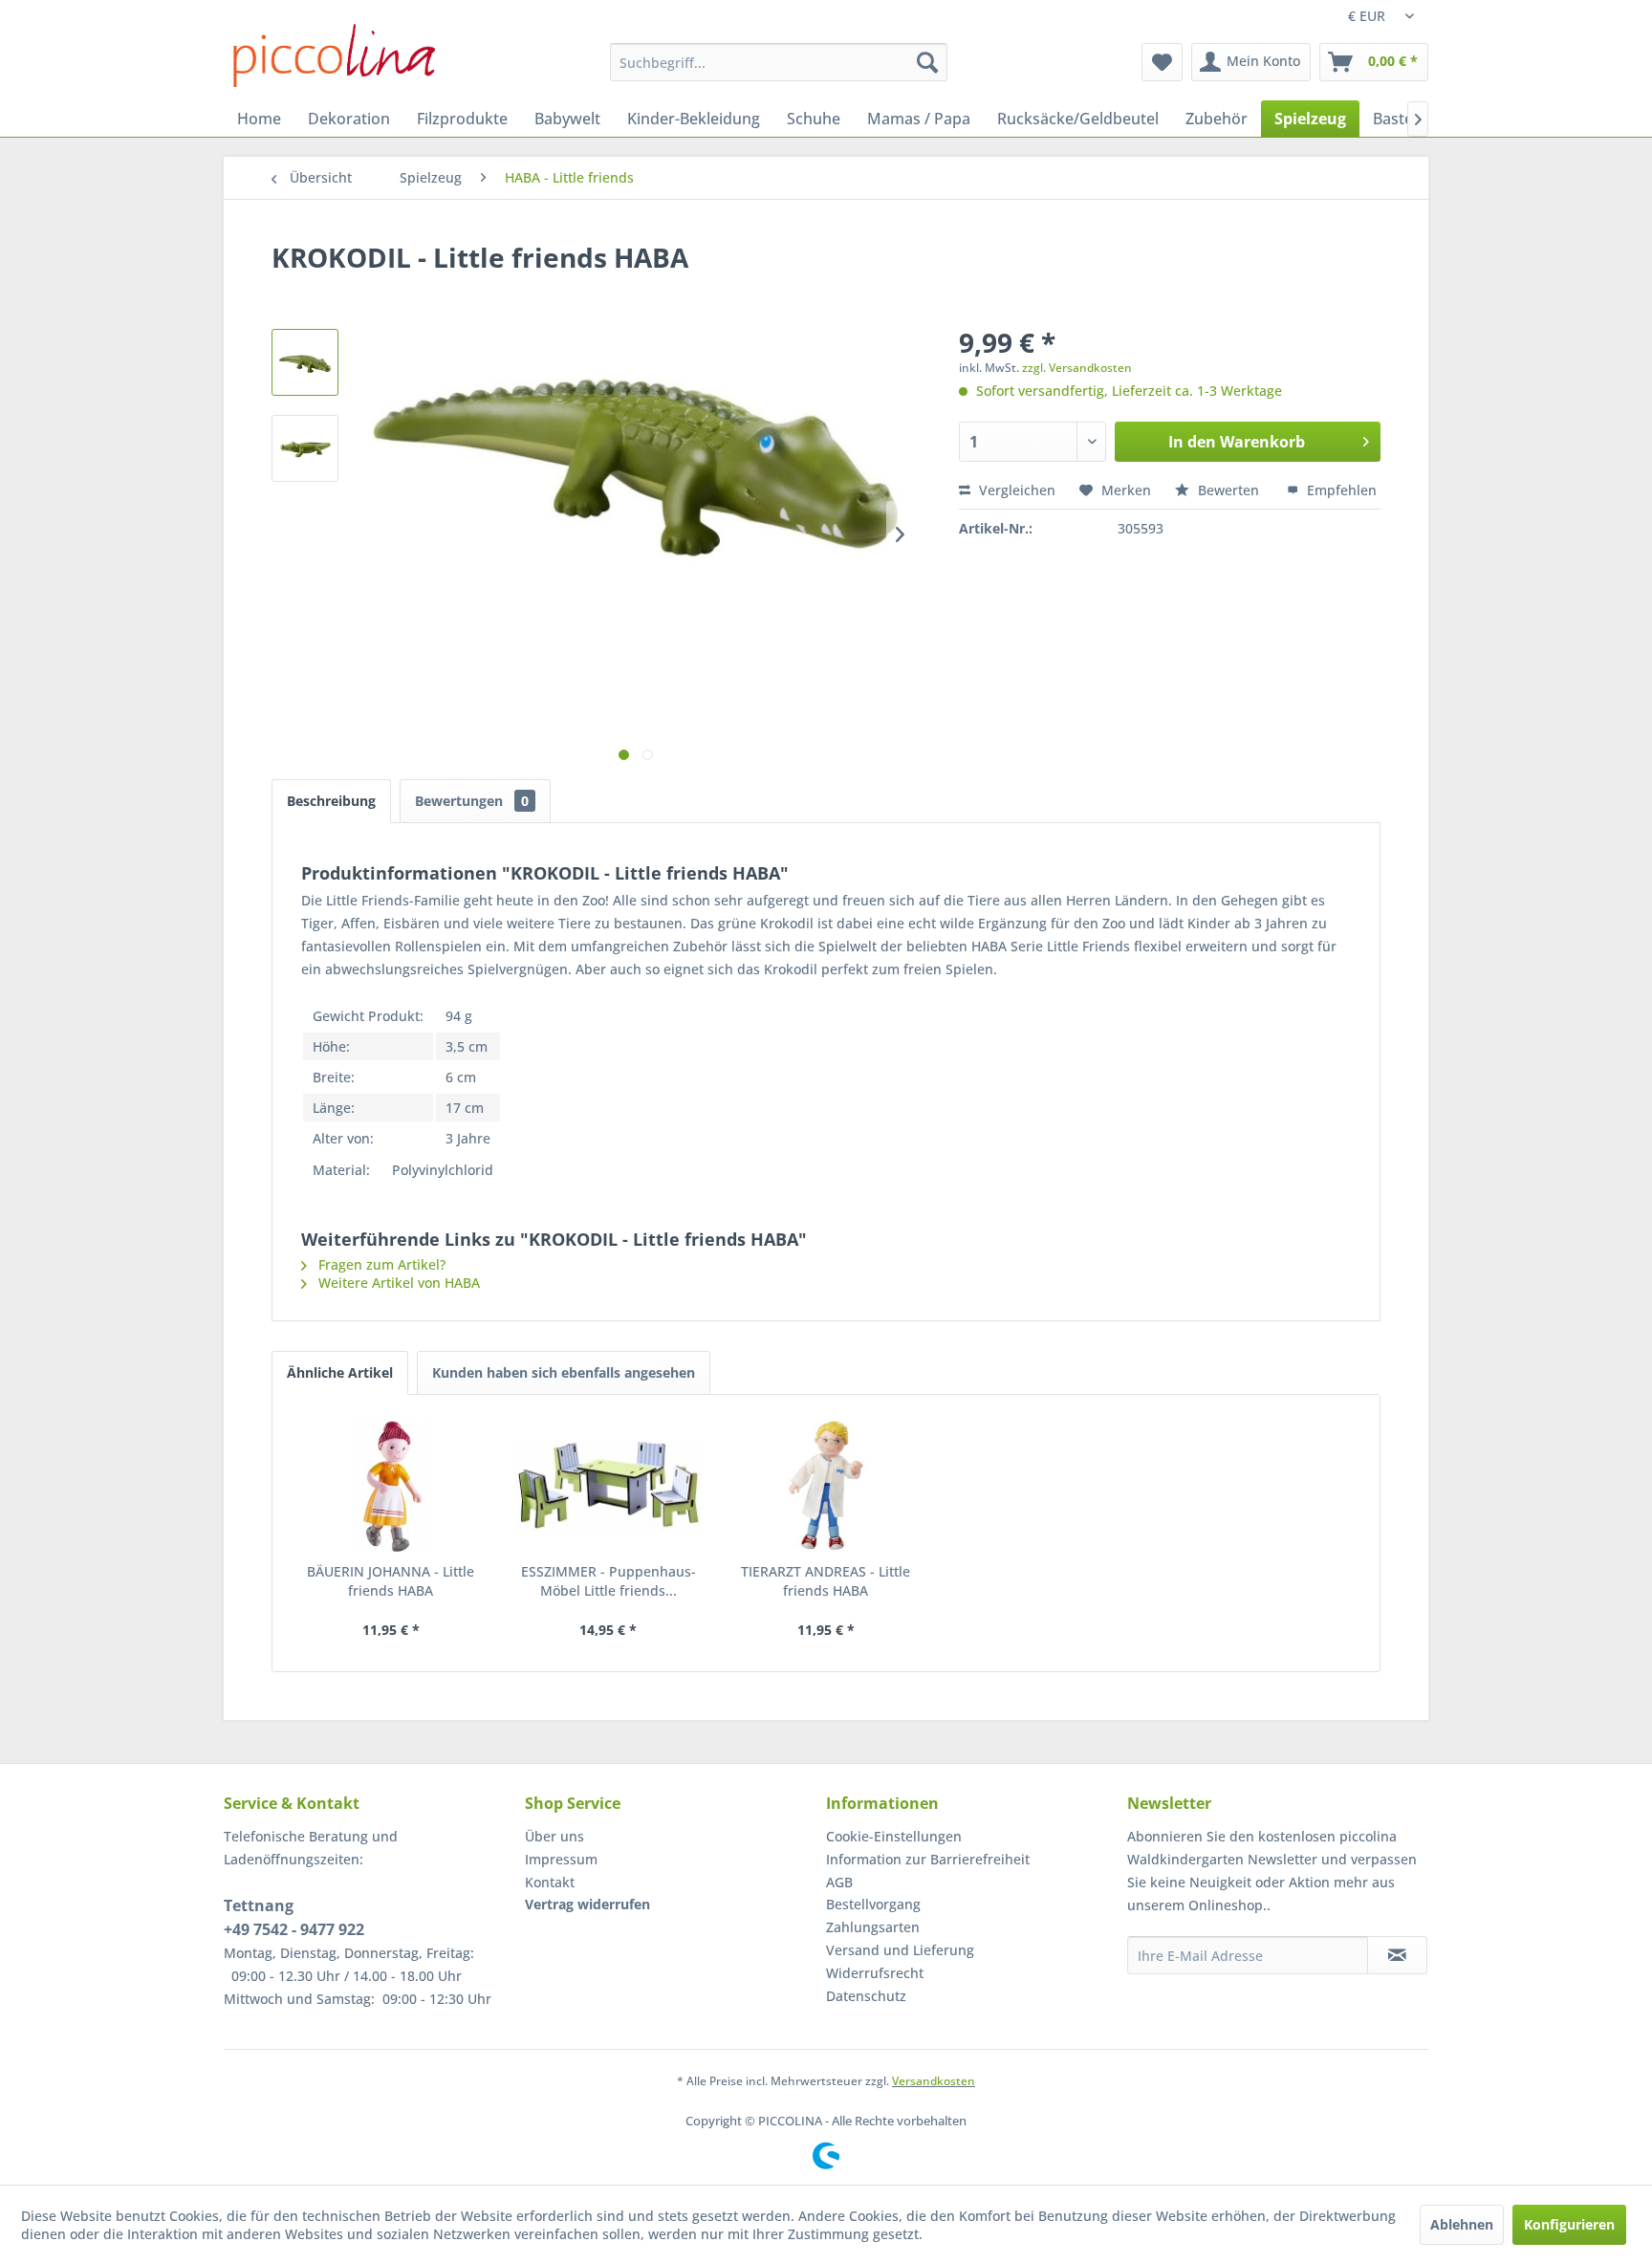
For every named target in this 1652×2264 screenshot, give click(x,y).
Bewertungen (472, 801)
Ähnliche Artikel (340, 1372)
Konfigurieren (1569, 2224)
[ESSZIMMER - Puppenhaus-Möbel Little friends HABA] (609, 1486)
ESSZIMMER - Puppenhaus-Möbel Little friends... (609, 1581)
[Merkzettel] (1162, 62)
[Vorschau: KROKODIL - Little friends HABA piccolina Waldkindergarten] (305, 362)
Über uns (554, 1836)
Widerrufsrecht (875, 1973)
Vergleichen (1015, 490)
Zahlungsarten (873, 1927)
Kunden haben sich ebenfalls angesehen (564, 1372)
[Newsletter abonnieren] (1397, 1955)
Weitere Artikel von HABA (397, 1283)
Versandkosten (934, 2081)
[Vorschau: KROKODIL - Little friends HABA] (305, 448)
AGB (839, 1882)
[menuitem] (779, 62)
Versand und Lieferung (900, 1950)
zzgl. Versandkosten (1077, 368)
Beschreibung (331, 801)
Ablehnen (1462, 2224)
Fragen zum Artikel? (380, 1264)
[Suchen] (927, 62)
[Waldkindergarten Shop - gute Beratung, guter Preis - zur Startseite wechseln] (334, 55)
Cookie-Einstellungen (894, 1836)
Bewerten (1228, 490)
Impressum (561, 1859)
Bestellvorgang (873, 1904)
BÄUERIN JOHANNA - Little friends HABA (391, 1581)
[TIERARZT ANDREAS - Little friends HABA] (826, 1486)
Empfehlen (1340, 490)
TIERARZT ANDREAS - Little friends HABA (826, 1581)
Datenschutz (866, 1996)
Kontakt (550, 1882)
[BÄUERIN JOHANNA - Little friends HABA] (391, 1486)
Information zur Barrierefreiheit (928, 1859)
